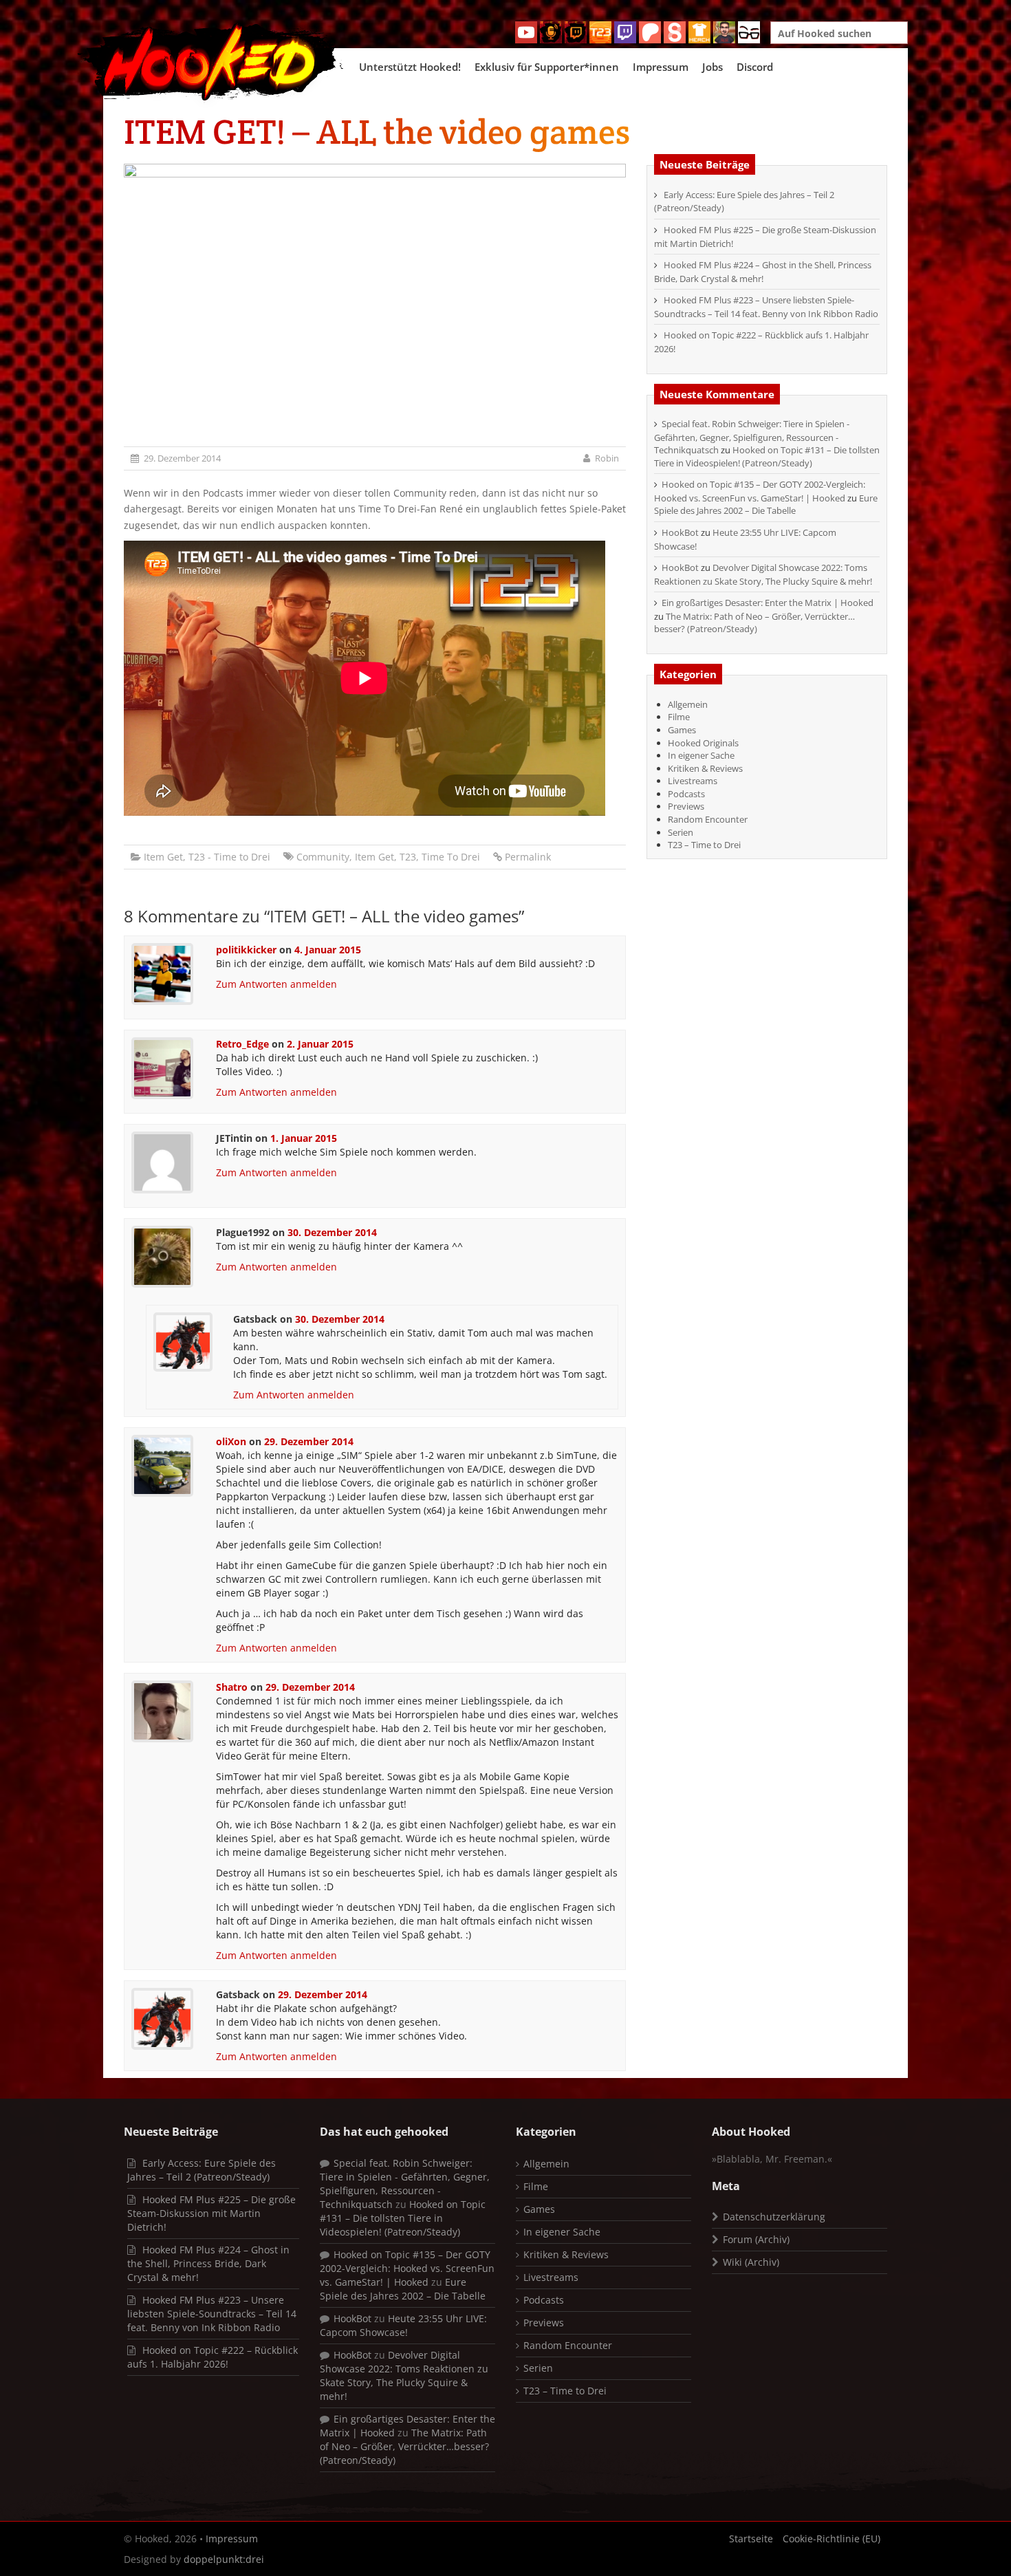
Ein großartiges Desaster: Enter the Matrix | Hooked (768, 603)
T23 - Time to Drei (229, 857)
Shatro (232, 1687)
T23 (408, 857)
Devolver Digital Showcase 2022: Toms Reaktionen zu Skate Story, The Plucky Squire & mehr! (763, 574)
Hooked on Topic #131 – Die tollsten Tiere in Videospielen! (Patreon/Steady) (767, 456)
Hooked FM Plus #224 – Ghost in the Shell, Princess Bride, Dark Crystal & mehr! (763, 272)
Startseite (751, 2539)
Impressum (661, 67)
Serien (681, 832)
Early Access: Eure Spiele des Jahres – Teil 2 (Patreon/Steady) (202, 2170)
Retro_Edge (242, 1044)
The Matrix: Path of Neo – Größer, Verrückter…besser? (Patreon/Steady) (754, 623)
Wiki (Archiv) (751, 2262)
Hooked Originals (703, 743)
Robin (607, 458)
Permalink (528, 857)
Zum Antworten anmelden (276, 984)
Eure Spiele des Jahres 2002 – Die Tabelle (766, 505)
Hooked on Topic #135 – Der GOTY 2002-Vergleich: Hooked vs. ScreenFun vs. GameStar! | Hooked (760, 491)
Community (323, 857)
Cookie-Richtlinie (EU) (831, 2539)
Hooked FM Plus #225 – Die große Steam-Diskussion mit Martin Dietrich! (211, 2213)
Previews (686, 806)
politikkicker (246, 950)
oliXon (231, 1441)
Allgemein (688, 704)
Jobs (713, 67)
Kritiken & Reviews (705, 768)
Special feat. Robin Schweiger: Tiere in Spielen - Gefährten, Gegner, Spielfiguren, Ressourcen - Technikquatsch (752, 437)
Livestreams (693, 781)
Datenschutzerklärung (774, 2217)
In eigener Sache (701, 755)
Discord (755, 67)
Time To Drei (451, 857)
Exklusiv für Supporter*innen (547, 67)
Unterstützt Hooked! (410, 67)
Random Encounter (708, 819)
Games (682, 730)
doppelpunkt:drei (224, 2559)
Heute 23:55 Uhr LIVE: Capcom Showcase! (403, 2325)
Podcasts (686, 794)
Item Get (163, 857)
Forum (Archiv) (756, 2239)
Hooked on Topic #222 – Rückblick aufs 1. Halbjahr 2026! (213, 2357)
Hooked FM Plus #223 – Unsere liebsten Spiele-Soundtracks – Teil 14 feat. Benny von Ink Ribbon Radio (766, 307)
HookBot (680, 532)
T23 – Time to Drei (704, 845)
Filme (679, 717)
